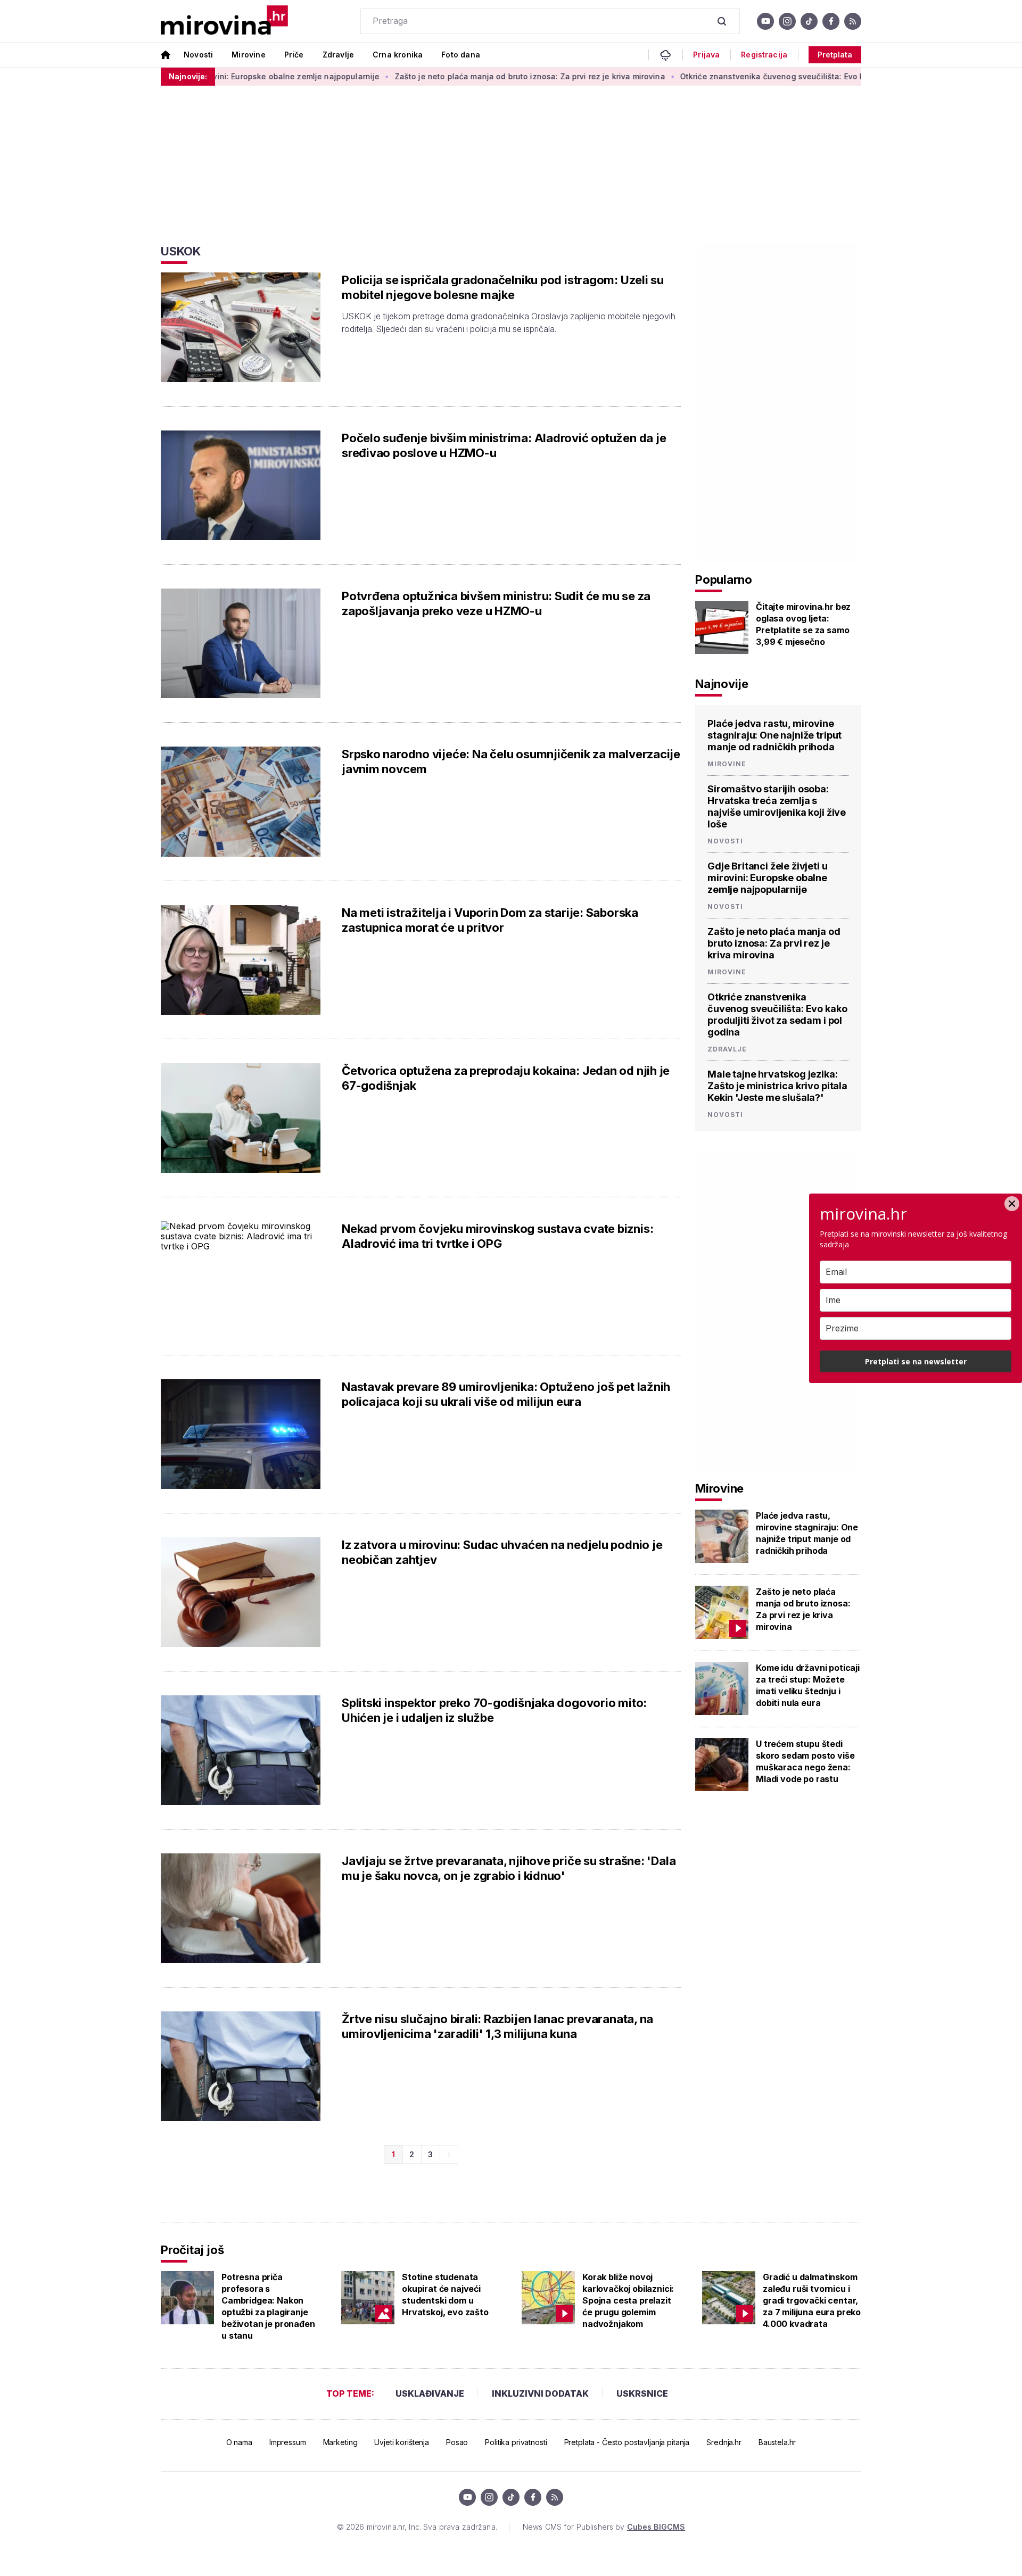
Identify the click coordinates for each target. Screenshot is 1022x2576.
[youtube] (765, 21)
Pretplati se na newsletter (916, 1361)
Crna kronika (398, 55)
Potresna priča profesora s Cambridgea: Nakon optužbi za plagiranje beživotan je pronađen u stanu (268, 2306)
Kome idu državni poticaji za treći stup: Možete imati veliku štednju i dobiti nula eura (808, 1685)
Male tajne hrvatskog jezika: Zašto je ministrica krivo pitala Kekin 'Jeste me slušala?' (777, 1086)
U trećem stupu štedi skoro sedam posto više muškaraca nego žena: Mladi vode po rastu (805, 1761)
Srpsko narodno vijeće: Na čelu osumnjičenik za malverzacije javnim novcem (511, 761)
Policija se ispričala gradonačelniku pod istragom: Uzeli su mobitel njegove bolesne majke (503, 287)
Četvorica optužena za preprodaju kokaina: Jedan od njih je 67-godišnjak (506, 1078)
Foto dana (461, 55)
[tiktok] (809, 21)
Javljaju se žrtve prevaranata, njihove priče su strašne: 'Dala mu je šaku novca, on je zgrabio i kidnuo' (509, 1868)
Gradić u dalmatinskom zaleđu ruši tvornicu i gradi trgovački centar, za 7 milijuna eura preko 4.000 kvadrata (812, 2300)
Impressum (288, 2442)
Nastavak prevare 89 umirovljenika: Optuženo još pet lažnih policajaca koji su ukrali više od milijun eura (506, 1394)
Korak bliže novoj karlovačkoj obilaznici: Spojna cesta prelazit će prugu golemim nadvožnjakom (628, 2300)
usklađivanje (430, 2393)
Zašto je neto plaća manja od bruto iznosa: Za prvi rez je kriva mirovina (459, 76)
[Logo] (224, 21)
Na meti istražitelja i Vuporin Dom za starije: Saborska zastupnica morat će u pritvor (490, 920)
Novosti (198, 55)
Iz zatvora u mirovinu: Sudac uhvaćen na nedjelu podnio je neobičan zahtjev (502, 1552)
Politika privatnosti (516, 2442)
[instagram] (787, 21)
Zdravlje (338, 55)
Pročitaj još (192, 2250)
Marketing (340, 2442)
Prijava (706, 55)
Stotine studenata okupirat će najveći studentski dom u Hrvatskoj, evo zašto (445, 2295)
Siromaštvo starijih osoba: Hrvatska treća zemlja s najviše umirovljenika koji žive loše (777, 806)
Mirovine (248, 55)
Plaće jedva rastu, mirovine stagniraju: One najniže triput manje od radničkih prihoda (774, 735)
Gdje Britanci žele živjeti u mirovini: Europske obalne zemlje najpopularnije (768, 878)
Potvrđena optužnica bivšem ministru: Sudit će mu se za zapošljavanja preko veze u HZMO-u (496, 603)
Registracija (764, 55)
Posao (457, 2442)
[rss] (853, 21)
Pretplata (835, 55)
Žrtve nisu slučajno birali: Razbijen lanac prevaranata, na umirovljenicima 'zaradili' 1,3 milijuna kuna (497, 2026)
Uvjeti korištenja (402, 2442)
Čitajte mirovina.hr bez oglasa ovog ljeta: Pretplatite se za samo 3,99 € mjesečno (803, 624)
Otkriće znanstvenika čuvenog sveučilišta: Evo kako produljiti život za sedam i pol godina (779, 76)
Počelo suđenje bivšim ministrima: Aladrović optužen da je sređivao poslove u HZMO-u (504, 445)
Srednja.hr (724, 2442)
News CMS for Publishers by (604, 2527)
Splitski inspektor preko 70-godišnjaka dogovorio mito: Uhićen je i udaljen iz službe (494, 1710)
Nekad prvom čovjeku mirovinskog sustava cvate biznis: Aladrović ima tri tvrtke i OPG (497, 1236)
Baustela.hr (777, 2442)
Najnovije (722, 684)
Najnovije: (188, 76)
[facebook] (831, 21)
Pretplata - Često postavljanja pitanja (627, 2442)
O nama (239, 2442)
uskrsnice (642, 2393)
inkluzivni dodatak (540, 2393)
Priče (294, 55)
